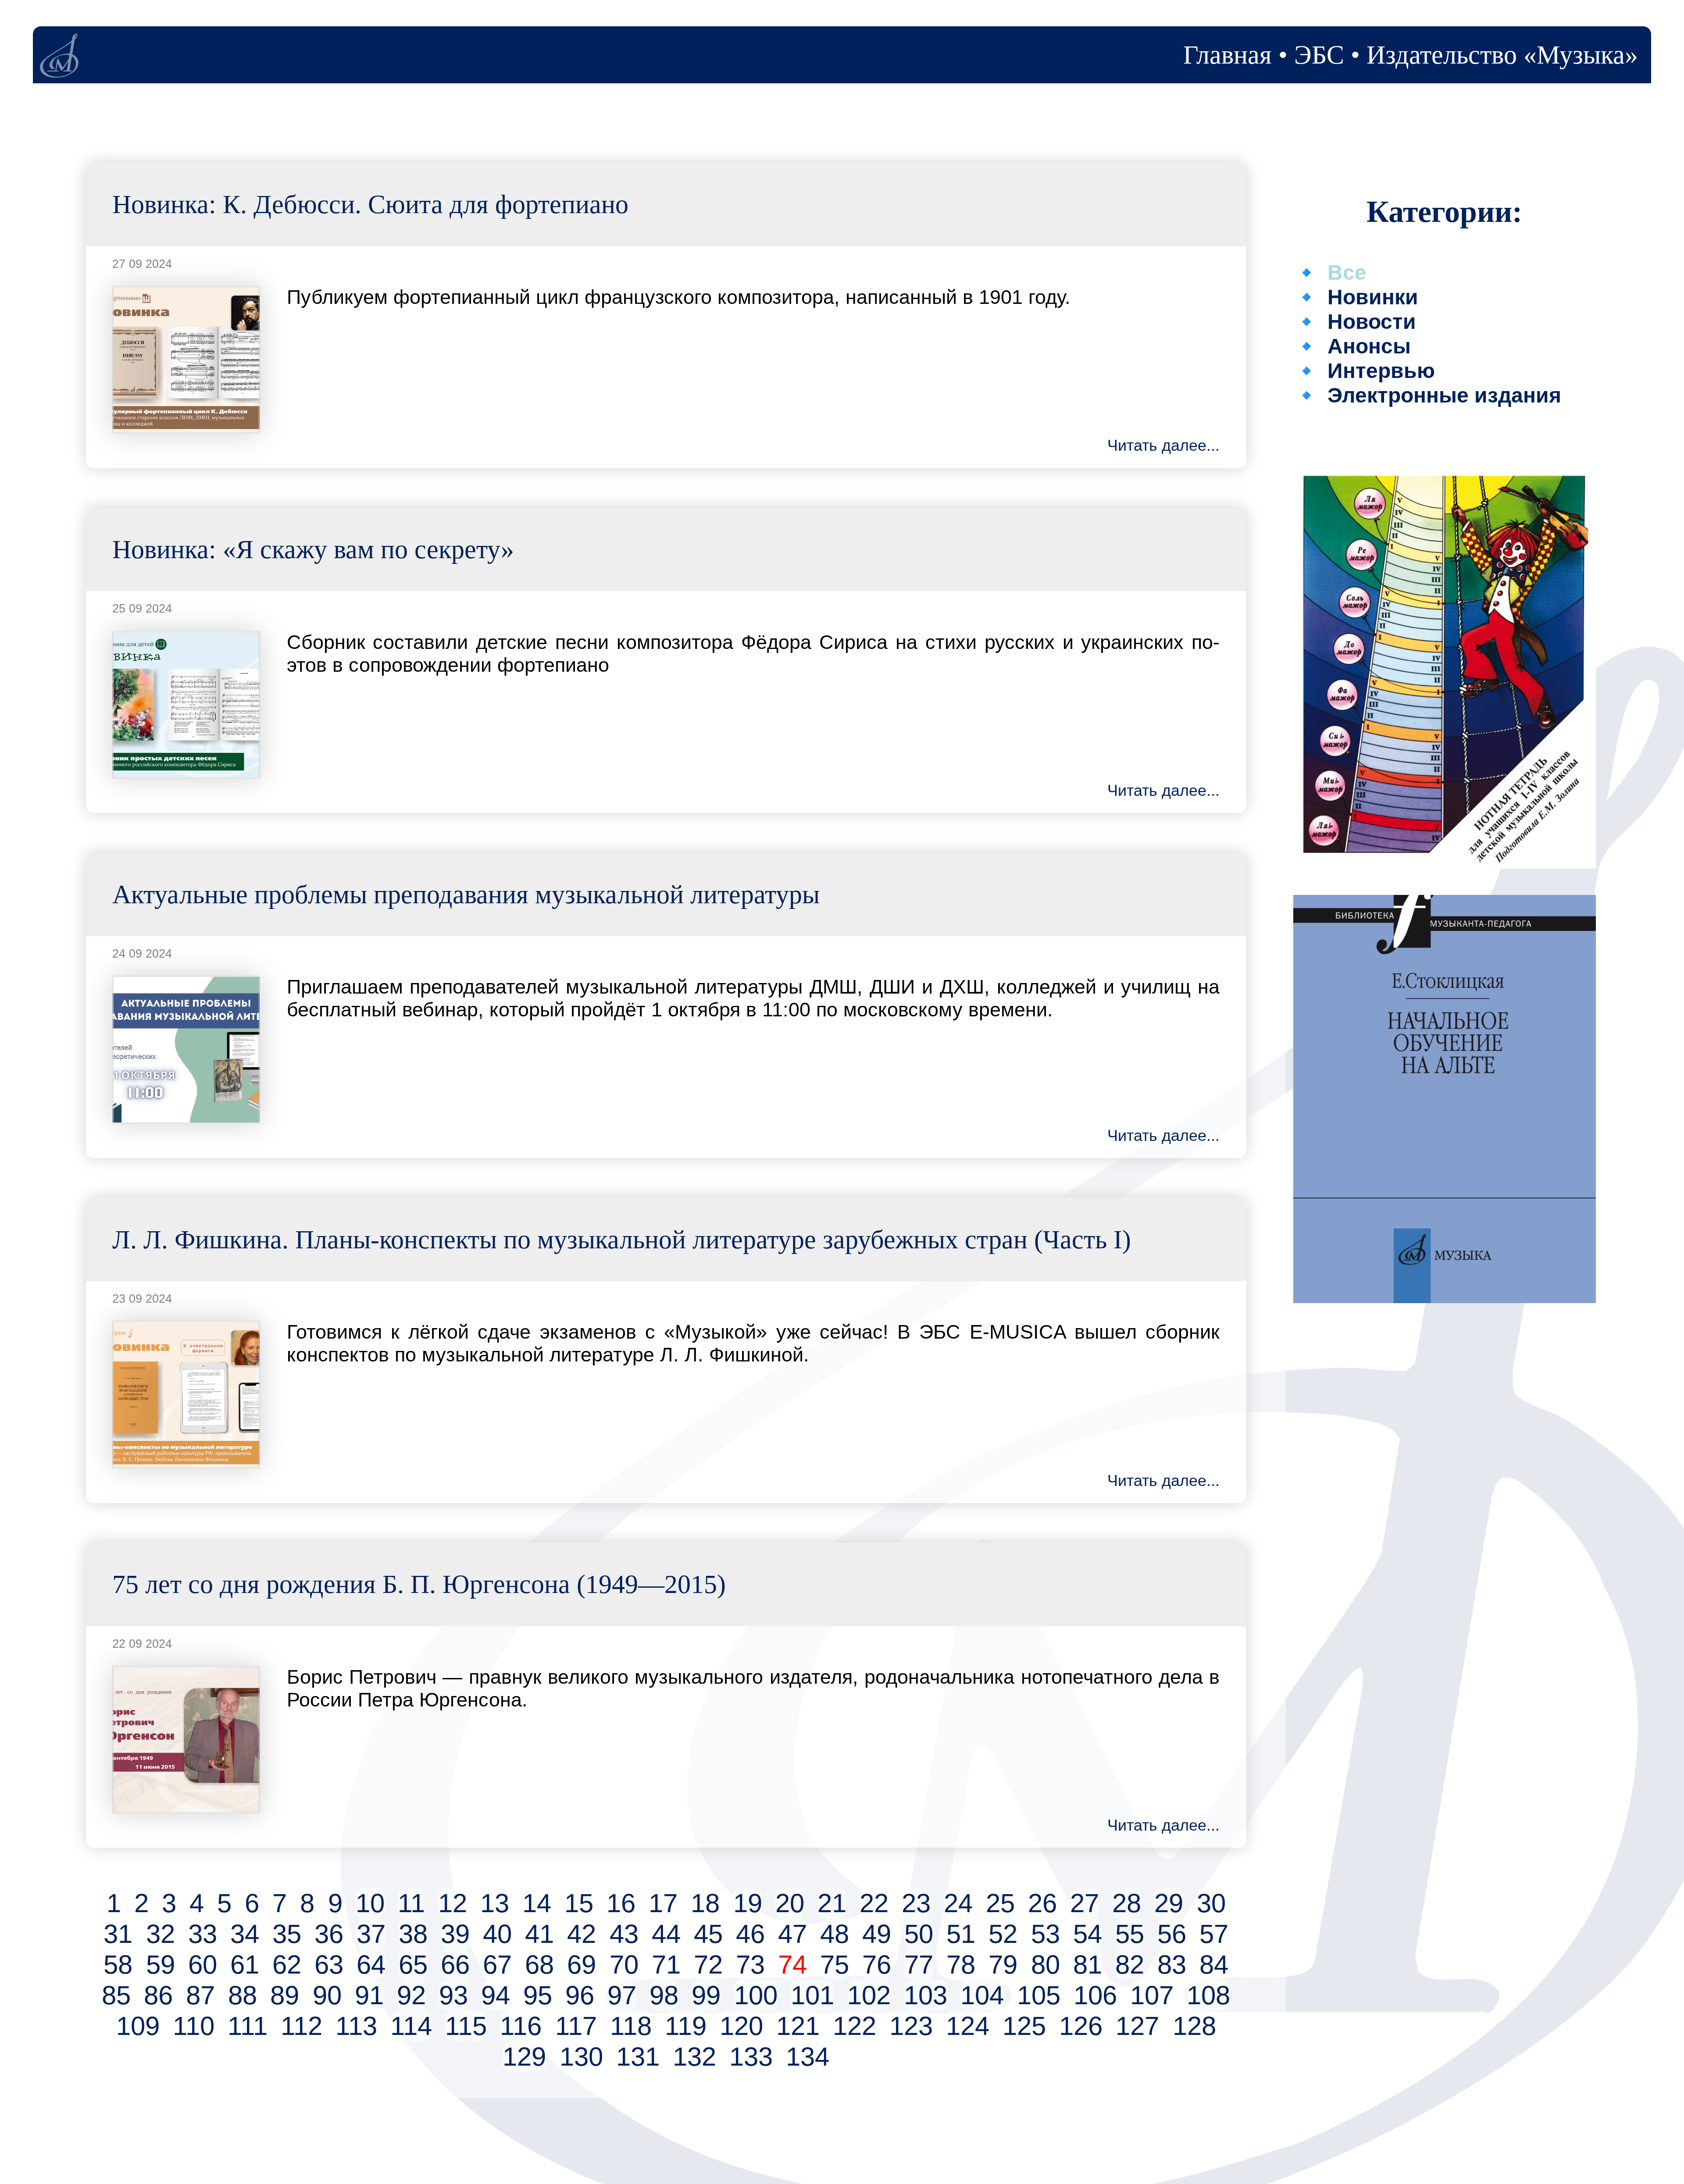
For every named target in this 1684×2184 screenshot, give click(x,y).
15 (579, 1903)
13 (495, 1903)
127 (1137, 2026)
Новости (1372, 321)
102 (869, 1995)
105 (1039, 1995)
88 (243, 1995)
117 (576, 2026)
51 (961, 1934)
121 (798, 2026)
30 (1211, 1903)
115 (466, 2026)
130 (581, 2056)
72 (708, 1964)
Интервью (1381, 371)
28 (1127, 1903)
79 (1003, 1964)
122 (854, 2026)
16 (621, 1903)
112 (301, 2026)
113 (356, 2026)
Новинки (1373, 297)
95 (538, 1995)
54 (1088, 1934)
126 (1081, 2026)
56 (1172, 1934)
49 (877, 1934)
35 (287, 1934)
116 (521, 2026)
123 (911, 2026)
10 (370, 1903)
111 (248, 2026)
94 (496, 1995)
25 (1000, 1903)
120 (741, 2026)
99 (706, 1995)
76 (877, 1964)
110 (194, 2026)
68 (539, 1964)
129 (524, 2056)
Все (1347, 272)
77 (919, 1964)
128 (1194, 2026)
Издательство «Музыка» (1502, 55)
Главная (1227, 55)
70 (624, 1964)
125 (1024, 2026)
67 (497, 1964)
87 (200, 1995)
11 (411, 1903)
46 (750, 1934)
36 (329, 1934)
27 (1085, 1903)
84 (1214, 1964)
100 (756, 1995)
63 (329, 1964)
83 (1172, 1964)
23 (916, 1903)
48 (835, 1934)
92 (411, 1995)
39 (455, 1934)
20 (790, 1903)
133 (751, 2056)
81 (1088, 1964)
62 (287, 1964)
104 (982, 1995)
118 (631, 2026)
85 (116, 1995)
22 (874, 1903)
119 (686, 2026)
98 (664, 1995)
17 (663, 1903)
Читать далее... (1163, 445)
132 (694, 2056)
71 (666, 1964)
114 (411, 2026)
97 (622, 1995)
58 (118, 1964)
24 (958, 1903)
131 (638, 2056)
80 (1045, 1964)
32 (161, 1934)
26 (1042, 1903)
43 (624, 1934)
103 (926, 1995)
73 (750, 1964)
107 (1152, 1995)
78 (961, 1964)
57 (1214, 1934)
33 (203, 1934)
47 (792, 1934)
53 (1045, 1934)
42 (582, 1934)
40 (497, 1934)
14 (537, 1903)
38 (413, 1934)
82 (1130, 1964)
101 (812, 1995)
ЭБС (1319, 55)
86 (158, 1995)
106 (1095, 1995)
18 (705, 1903)
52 (1003, 1934)
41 (539, 1934)
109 (138, 2026)
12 (453, 1903)
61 (245, 1964)
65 (413, 1964)
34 (245, 1934)
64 (371, 1964)
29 (1169, 1903)
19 (748, 1903)
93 (453, 1995)
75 (835, 1964)
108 (1208, 1995)
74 (792, 1964)
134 (808, 2056)
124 (968, 2026)
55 (1130, 1934)
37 (371, 1934)
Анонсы (1369, 346)
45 (708, 1934)
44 (666, 1934)
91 (369, 1995)
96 (580, 1995)
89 (285, 1995)
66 (455, 1964)
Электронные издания (1444, 395)
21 (832, 1903)
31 (118, 1934)
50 (919, 1934)
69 (582, 1964)
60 (203, 1964)
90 (327, 1995)
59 (161, 1964)
